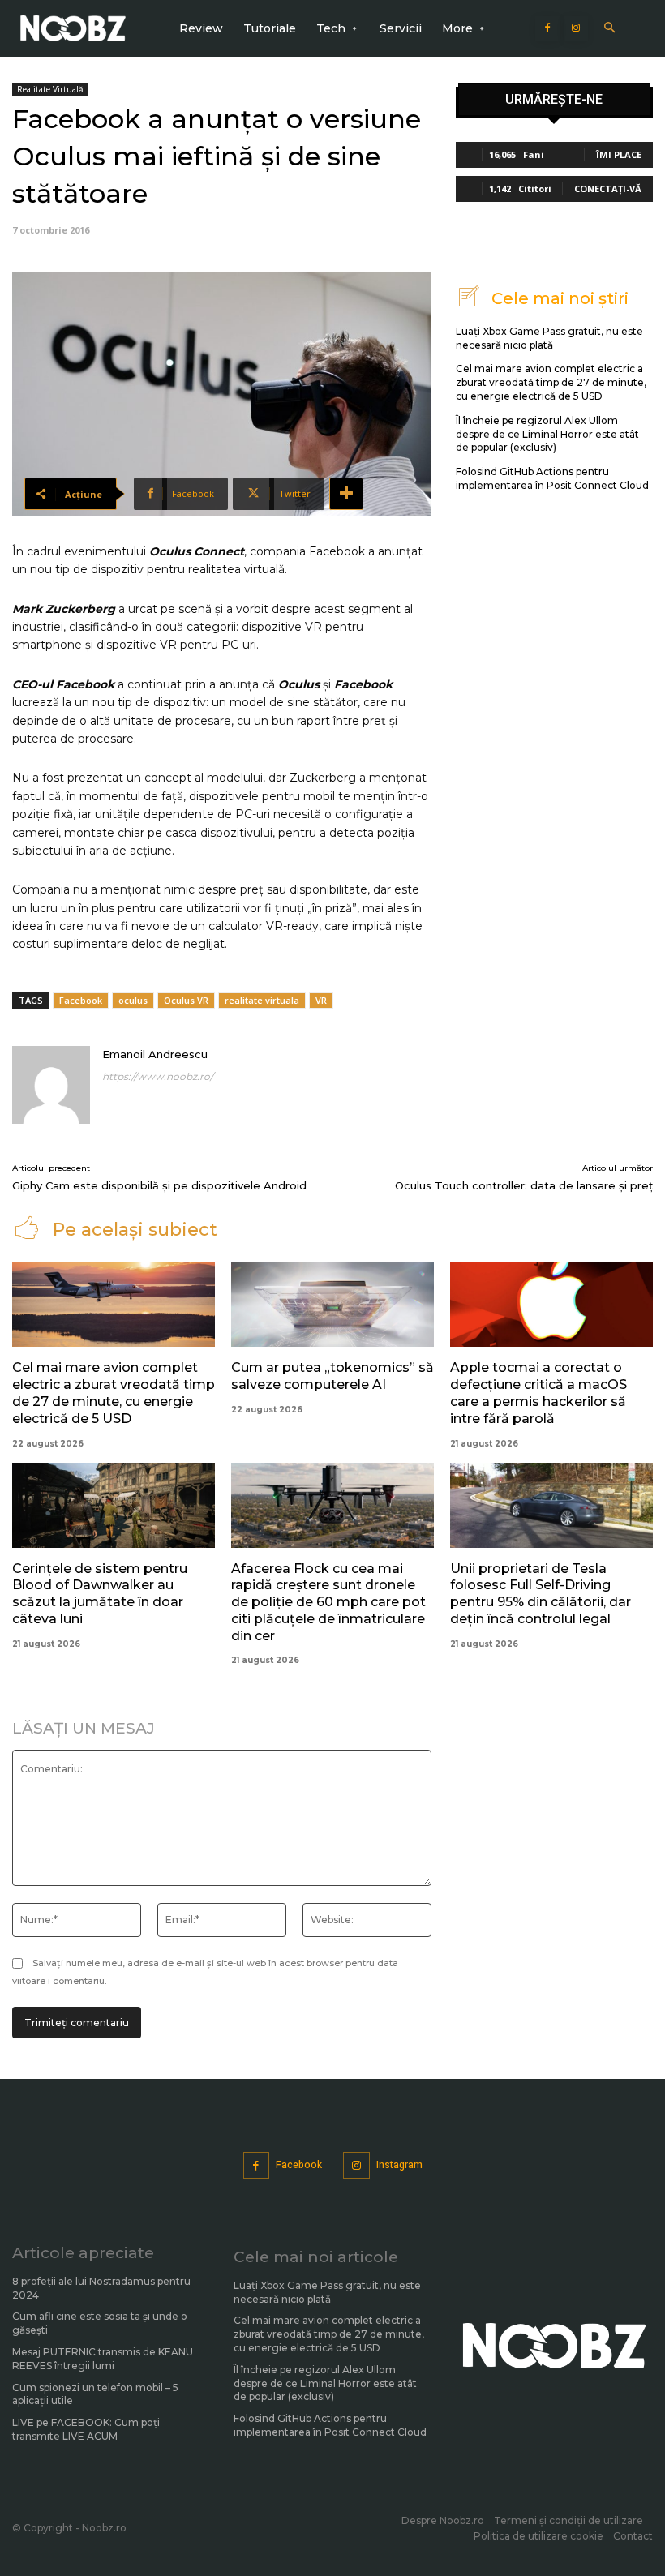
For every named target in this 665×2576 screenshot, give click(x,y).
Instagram (399, 2165)
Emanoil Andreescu (155, 1054)
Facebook (81, 1000)
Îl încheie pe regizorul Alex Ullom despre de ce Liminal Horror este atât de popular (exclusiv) (547, 434)
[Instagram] (576, 28)
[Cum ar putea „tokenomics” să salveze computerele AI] (332, 1304)
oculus (133, 1000)
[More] (346, 494)
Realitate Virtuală (50, 89)
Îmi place (619, 154)
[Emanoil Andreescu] (51, 1085)
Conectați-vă (608, 189)
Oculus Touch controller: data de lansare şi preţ (524, 1185)
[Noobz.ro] (73, 28)
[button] (609, 29)
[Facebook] (547, 28)
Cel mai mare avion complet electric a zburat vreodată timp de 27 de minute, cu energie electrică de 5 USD (551, 382)
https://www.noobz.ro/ (158, 1076)
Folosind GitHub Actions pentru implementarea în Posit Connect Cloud (552, 478)
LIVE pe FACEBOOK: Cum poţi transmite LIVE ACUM (86, 2429)
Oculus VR (186, 1000)
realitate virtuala (262, 1000)
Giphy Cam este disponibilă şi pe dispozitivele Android (159, 1185)
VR (321, 1000)
